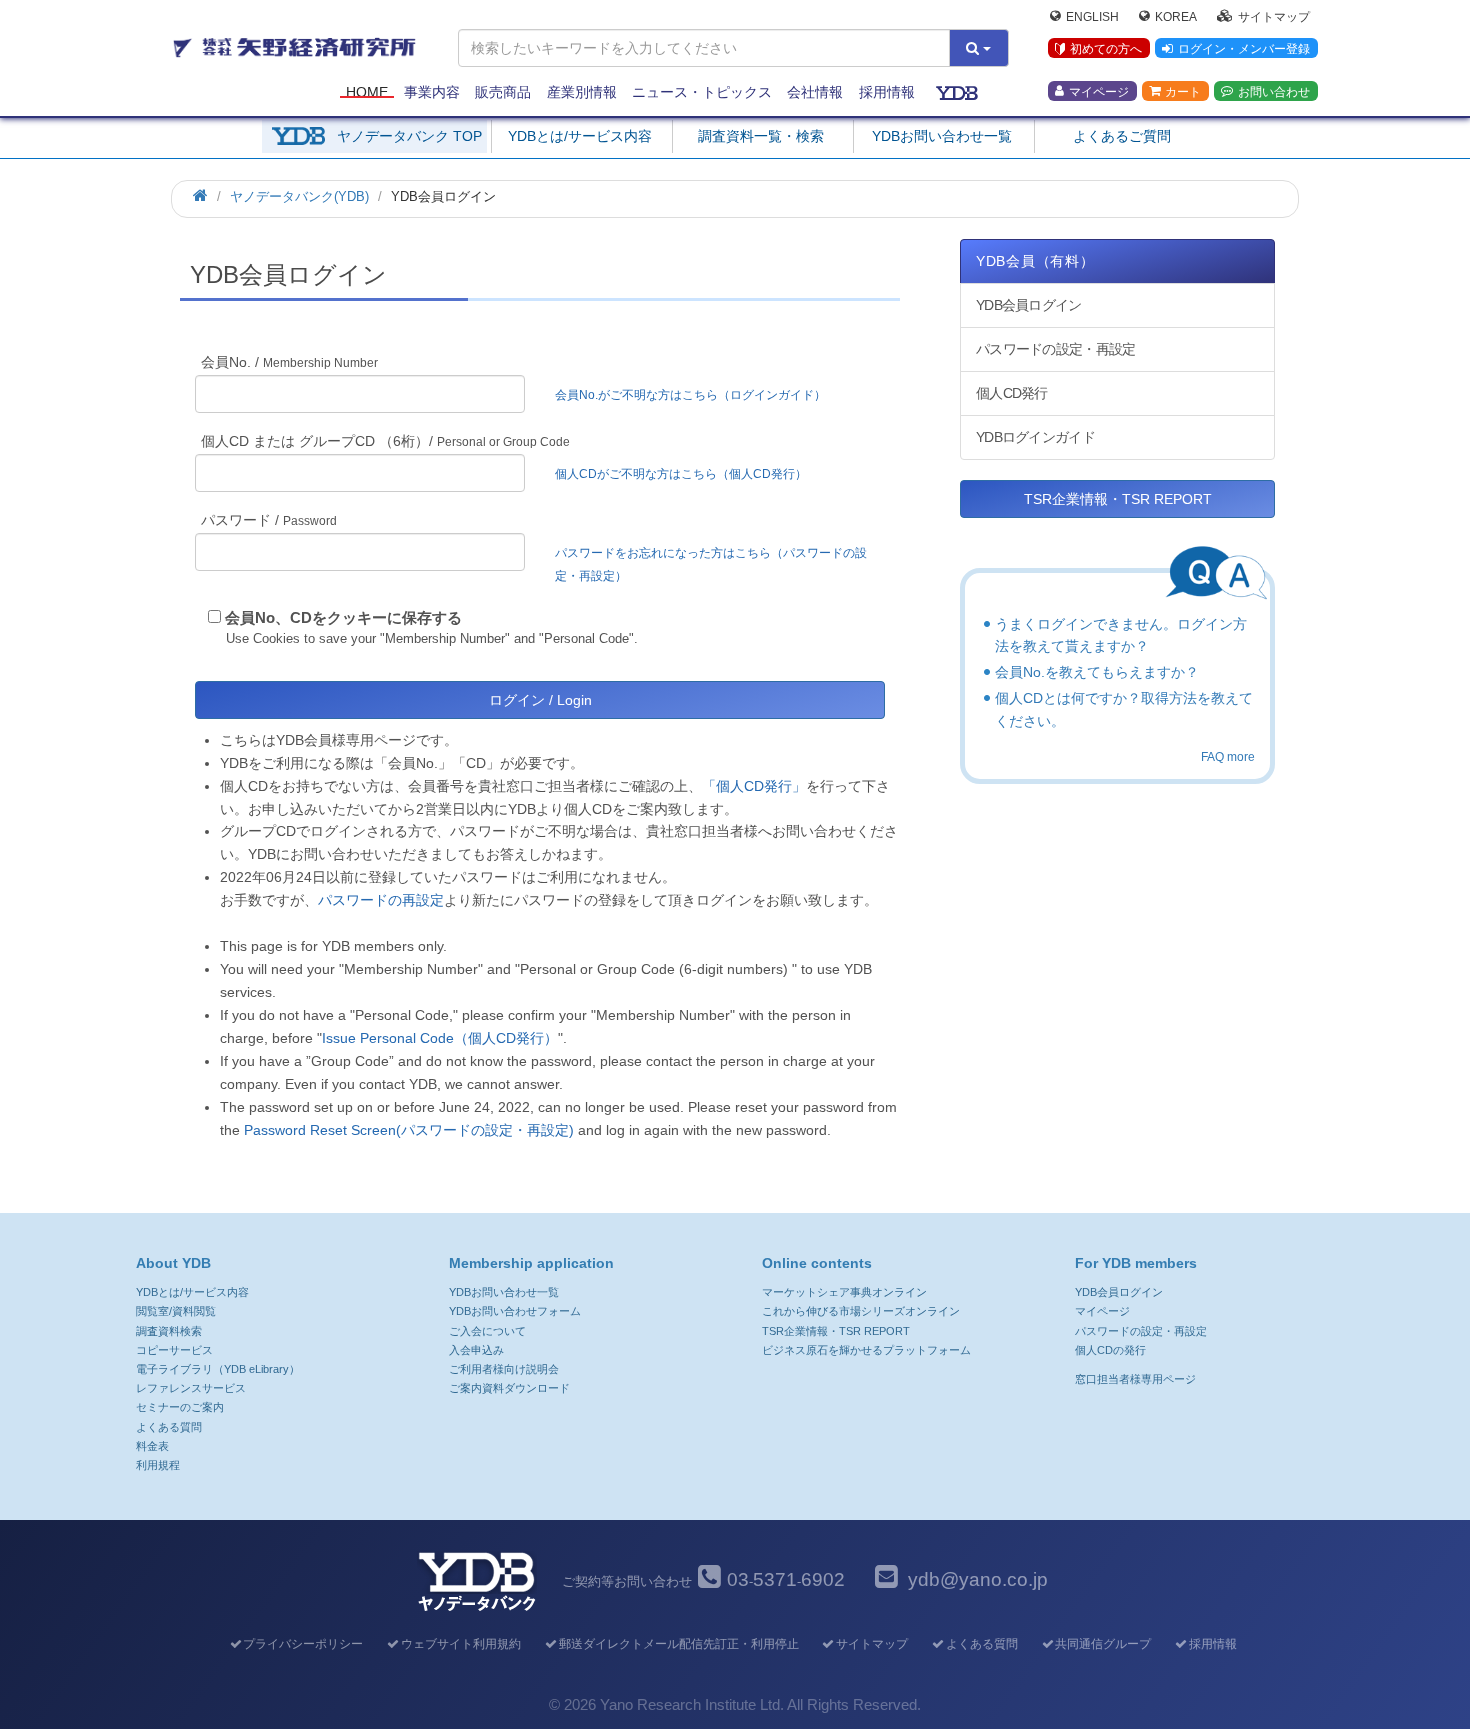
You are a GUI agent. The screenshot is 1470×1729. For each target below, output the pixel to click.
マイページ (1099, 91)
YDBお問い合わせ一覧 (942, 136)
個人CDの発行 (1110, 1350)
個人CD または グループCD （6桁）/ (385, 441)
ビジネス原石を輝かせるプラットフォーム (866, 1350)
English (1092, 16)
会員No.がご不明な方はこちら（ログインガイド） (696, 395)
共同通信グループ (1103, 1644)
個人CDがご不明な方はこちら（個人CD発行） (681, 474)
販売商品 (503, 92)
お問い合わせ (1274, 91)
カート (1183, 91)
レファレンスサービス (191, 1388)
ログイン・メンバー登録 (1244, 49)
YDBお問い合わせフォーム (515, 1311)
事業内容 (432, 92)
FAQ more (1228, 757)
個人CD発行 (1012, 393)
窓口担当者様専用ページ (1135, 1379)
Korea (1176, 16)
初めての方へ (1106, 49)
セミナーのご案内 (180, 1407)
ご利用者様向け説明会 (504, 1369)
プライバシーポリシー (303, 1644)
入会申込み (476, 1350)
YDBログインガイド (1035, 437)
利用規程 (158, 1465)
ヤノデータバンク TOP (409, 136)
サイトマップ (1274, 16)
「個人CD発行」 (754, 786)
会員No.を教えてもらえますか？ (1097, 672)
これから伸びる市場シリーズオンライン (861, 1311)
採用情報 (887, 92)
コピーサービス (174, 1350)
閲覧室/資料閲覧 (176, 1311)
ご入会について (487, 1331)
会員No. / (289, 362)
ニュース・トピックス (702, 92)
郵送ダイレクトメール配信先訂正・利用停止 (678, 1644)
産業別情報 (582, 92)
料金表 (152, 1446)
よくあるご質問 (1122, 136)
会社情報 (815, 92)
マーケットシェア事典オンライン (844, 1292)
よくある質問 (169, 1427)
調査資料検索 (169, 1331)
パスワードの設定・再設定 (1055, 349)
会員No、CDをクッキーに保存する (343, 617)
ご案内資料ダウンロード (509, 1388)
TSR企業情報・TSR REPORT (1118, 499)
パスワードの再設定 (381, 900)
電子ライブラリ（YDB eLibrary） (218, 1369)
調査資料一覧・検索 (761, 136)
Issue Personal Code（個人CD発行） (440, 1038)
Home (367, 92)
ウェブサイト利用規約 (461, 1644)
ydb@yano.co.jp (978, 1579)
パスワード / (269, 520)
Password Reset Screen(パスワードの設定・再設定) (409, 1130)
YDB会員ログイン (1029, 305)
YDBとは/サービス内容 (580, 136)
